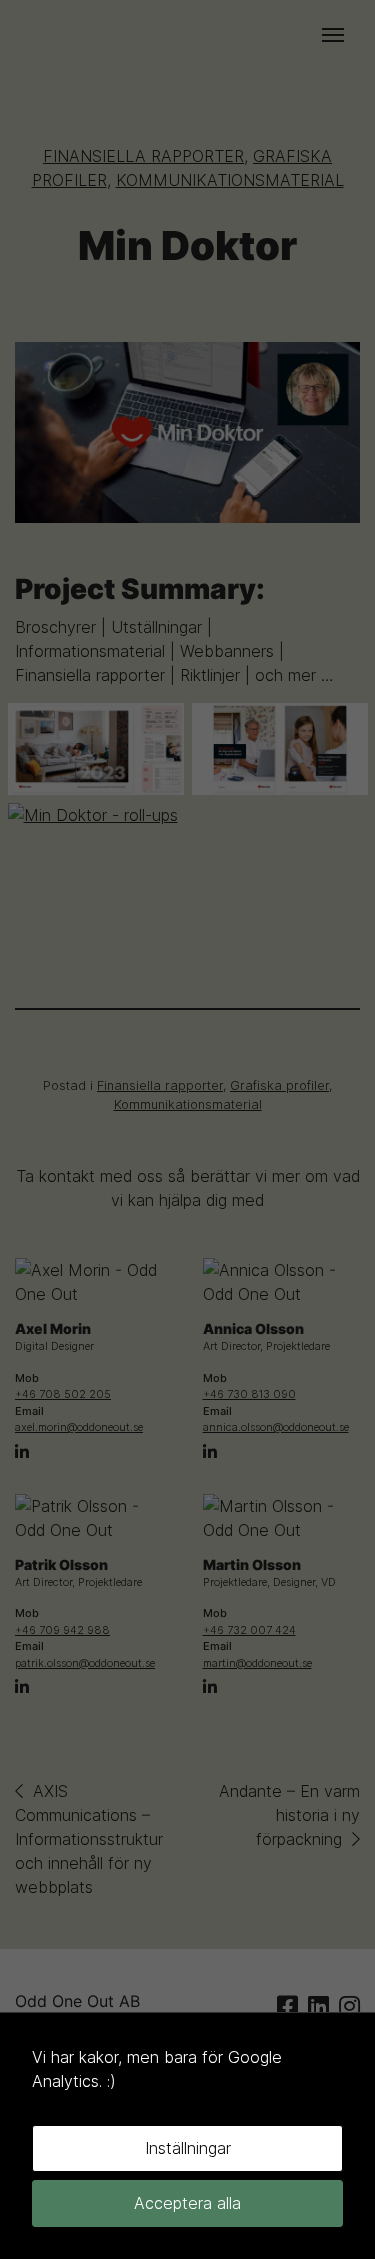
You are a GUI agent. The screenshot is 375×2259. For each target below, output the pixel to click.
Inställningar (188, 2148)
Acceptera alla (187, 2203)
